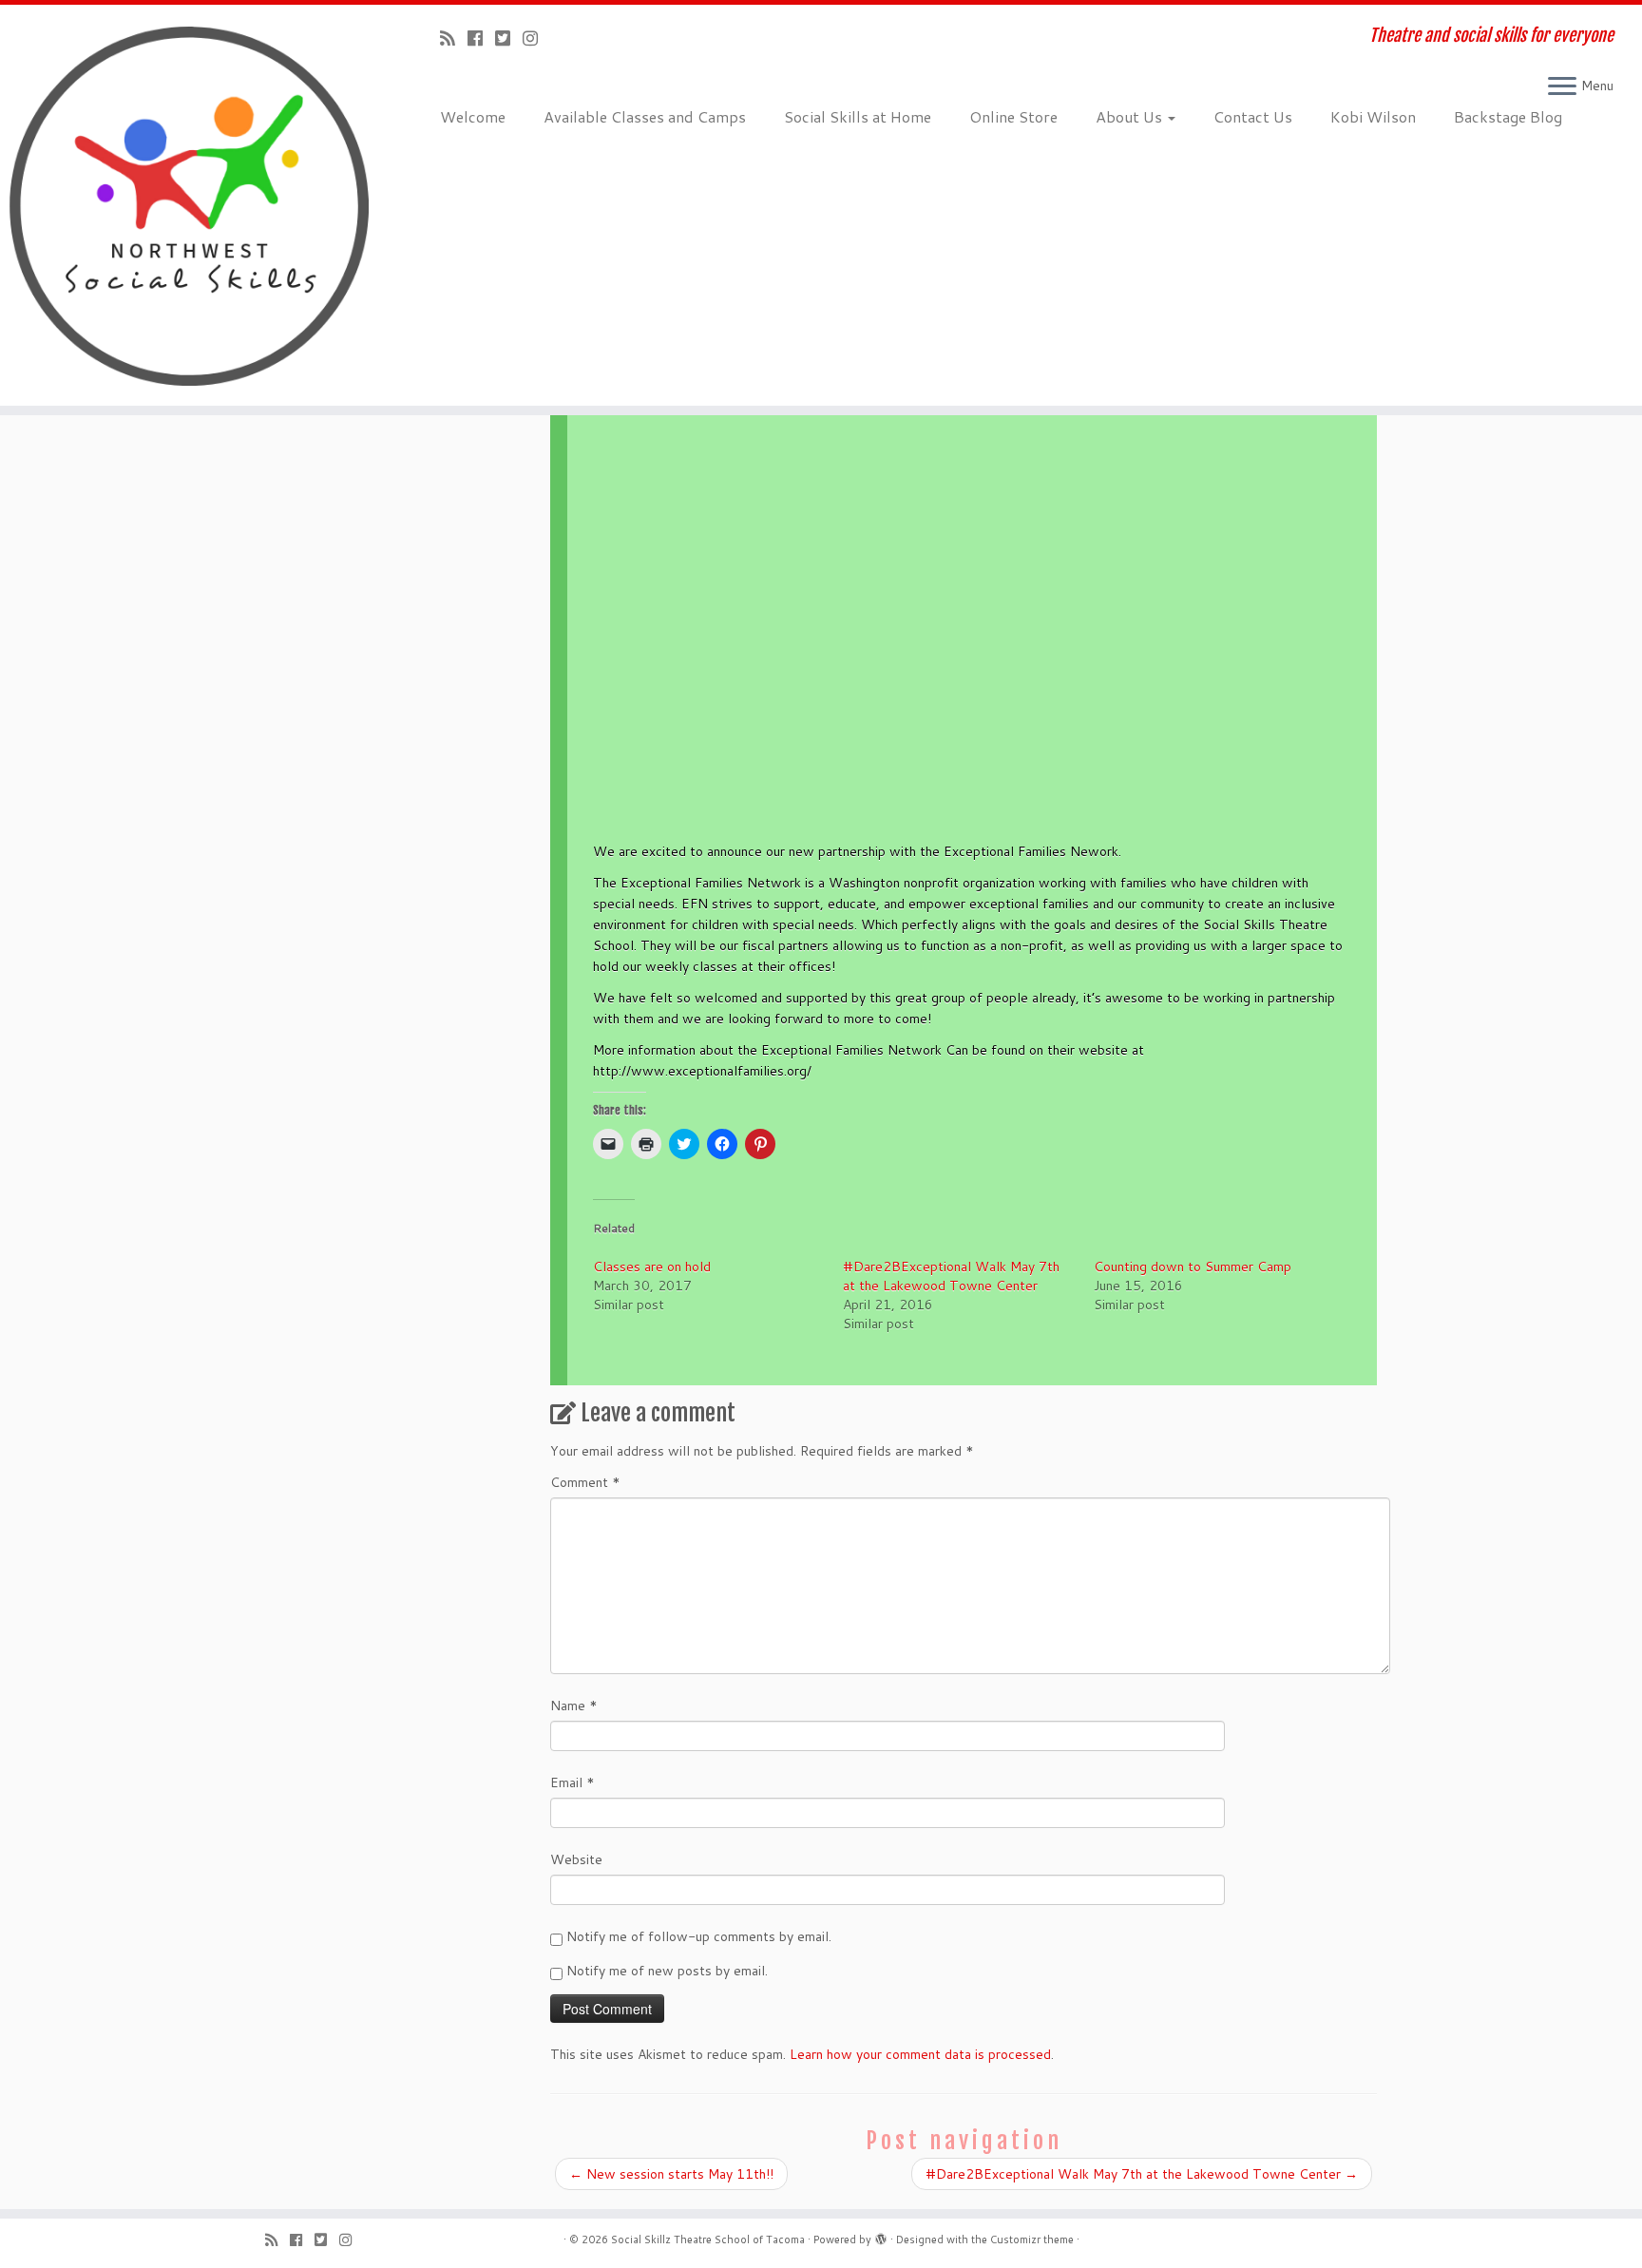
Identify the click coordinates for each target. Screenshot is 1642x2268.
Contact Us (1253, 116)
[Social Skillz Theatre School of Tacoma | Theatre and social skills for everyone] (190, 205)
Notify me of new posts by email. (667, 1971)
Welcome (473, 116)
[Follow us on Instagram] (536, 38)
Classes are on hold (652, 1267)
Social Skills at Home (858, 116)
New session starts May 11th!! (671, 2174)
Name (574, 1706)
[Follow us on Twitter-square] (509, 38)
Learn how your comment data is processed (920, 2054)
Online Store (1013, 116)
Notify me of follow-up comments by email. (699, 1936)
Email (573, 1782)
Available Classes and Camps (645, 116)
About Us (1131, 116)
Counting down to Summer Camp (1193, 1267)
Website (576, 1859)
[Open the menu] (1562, 87)
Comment (585, 1482)
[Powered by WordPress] (881, 2236)
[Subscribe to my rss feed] (454, 38)
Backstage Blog (1508, 116)
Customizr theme (1032, 2239)
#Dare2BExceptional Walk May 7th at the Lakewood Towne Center (951, 1276)
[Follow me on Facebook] (481, 38)
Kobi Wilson (1373, 116)
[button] (972, 685)
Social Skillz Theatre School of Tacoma (708, 2239)
